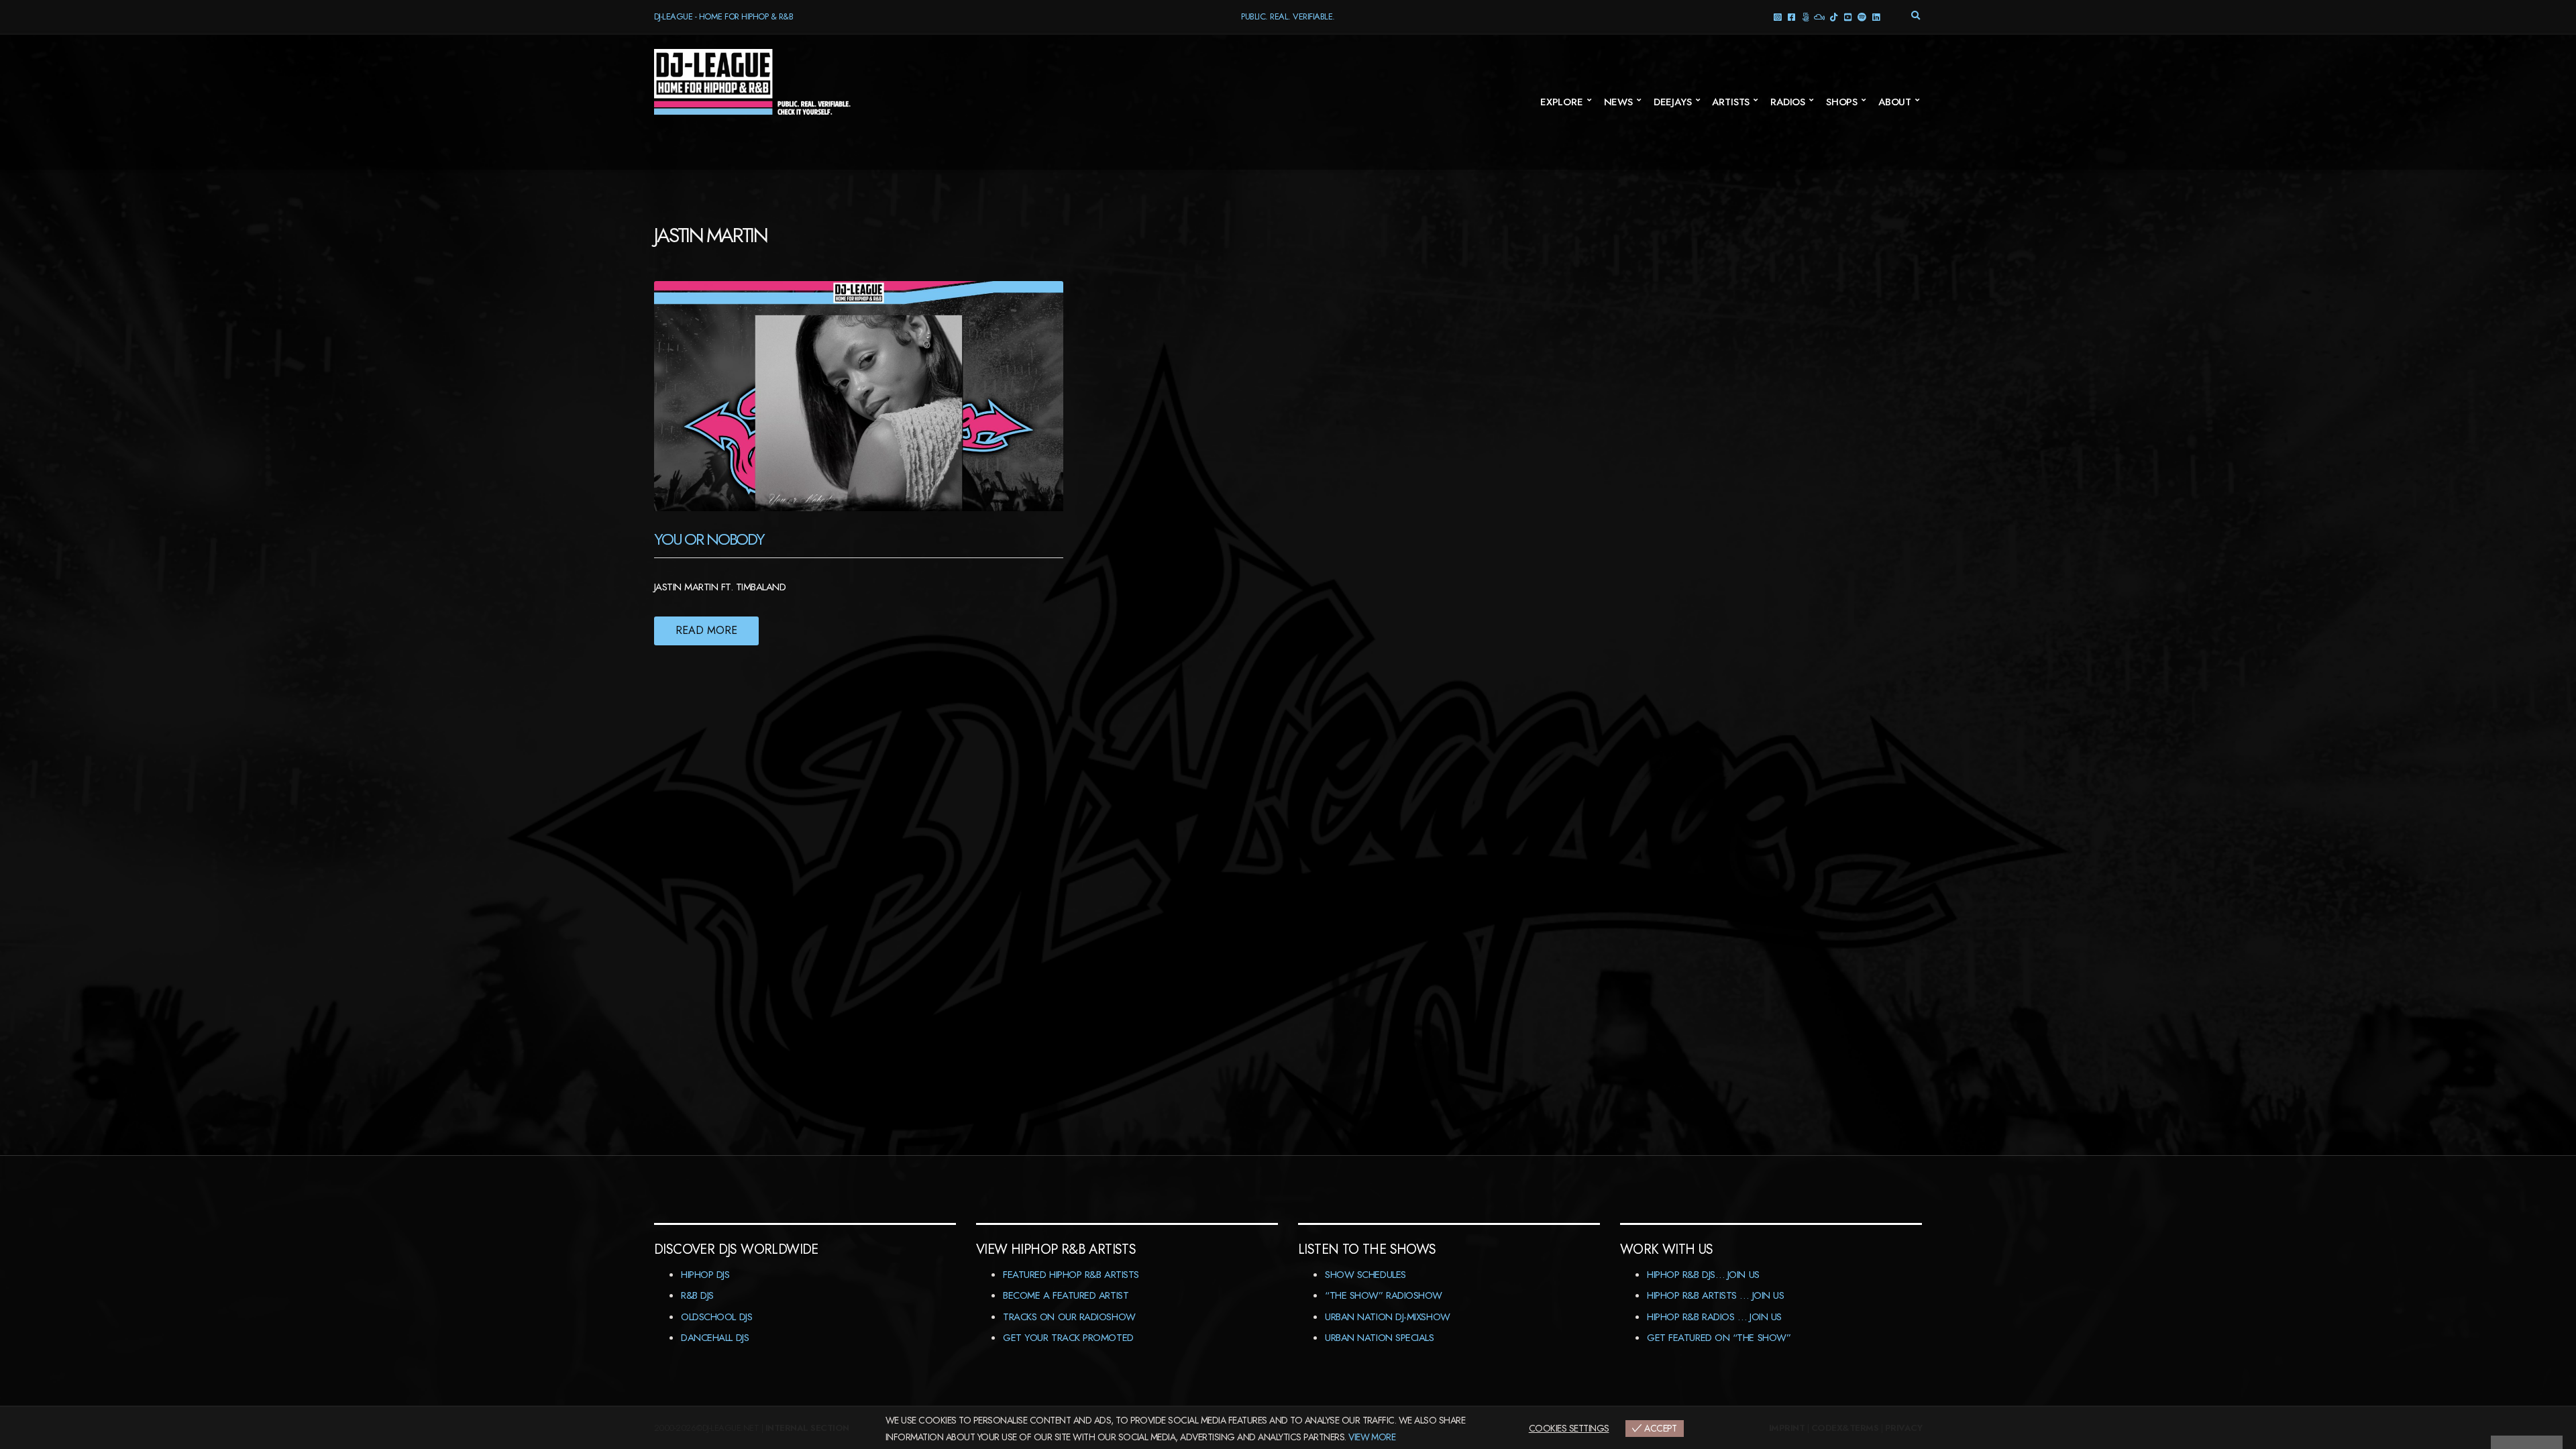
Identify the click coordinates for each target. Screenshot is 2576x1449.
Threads (1805, 16)
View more (1372, 1437)
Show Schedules (1365, 1275)
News (1618, 102)
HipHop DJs (705, 1275)
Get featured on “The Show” (1719, 1338)
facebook (1791, 16)
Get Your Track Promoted (1068, 1338)
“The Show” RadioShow (1384, 1295)
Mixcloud (1819, 16)
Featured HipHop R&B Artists (1071, 1275)
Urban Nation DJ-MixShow (1388, 1317)
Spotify (1861, 16)
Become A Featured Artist (1066, 1295)
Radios (1788, 102)
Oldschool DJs (716, 1317)
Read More (706, 630)
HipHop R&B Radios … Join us (1714, 1317)
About (1895, 102)
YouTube (1847, 16)
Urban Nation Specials (1380, 1338)
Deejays (1673, 102)
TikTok (1833, 16)
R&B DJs (697, 1295)
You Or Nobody (709, 539)
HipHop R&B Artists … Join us (1715, 1295)
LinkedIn (1875, 16)
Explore (1562, 102)
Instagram (1777, 16)
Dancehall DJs (715, 1338)
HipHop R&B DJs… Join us (1703, 1275)
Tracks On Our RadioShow (1069, 1317)
